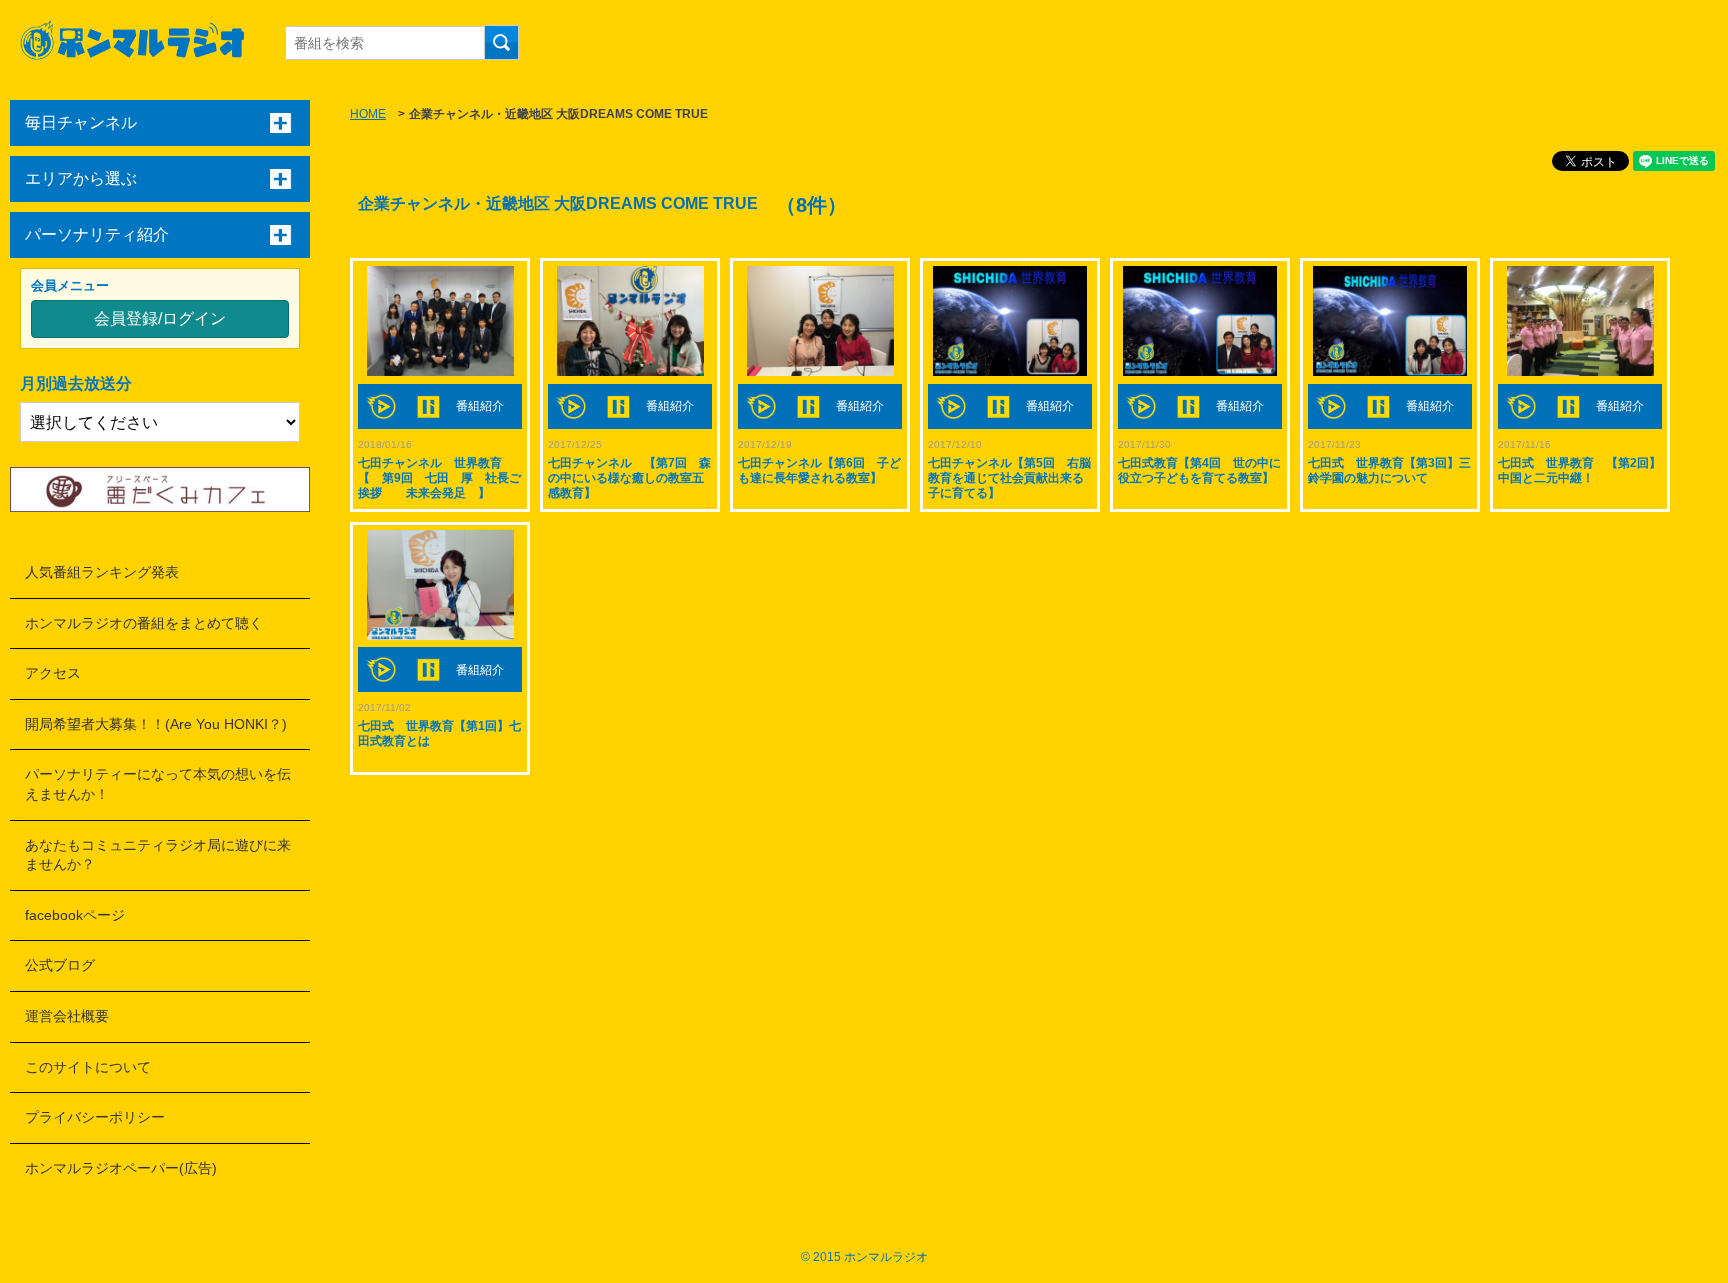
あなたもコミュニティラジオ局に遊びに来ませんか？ (158, 855)
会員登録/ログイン (160, 318)
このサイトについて (88, 1067)
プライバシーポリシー (95, 1117)
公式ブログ (60, 965)
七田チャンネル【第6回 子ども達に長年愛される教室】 (819, 470)
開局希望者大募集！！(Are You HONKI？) (156, 724)
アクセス (53, 673)
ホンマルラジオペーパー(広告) (121, 1168)
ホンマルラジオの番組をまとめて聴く (144, 623)
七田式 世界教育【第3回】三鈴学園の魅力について (1389, 470)
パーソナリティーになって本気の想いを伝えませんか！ (158, 784)
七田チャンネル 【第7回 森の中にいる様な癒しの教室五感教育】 (629, 478)
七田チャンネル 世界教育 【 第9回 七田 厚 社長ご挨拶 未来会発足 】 (439, 478)
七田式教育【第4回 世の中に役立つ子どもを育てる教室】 (1199, 470)
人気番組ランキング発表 (102, 572)
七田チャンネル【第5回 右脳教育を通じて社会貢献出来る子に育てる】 (1009, 478)
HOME (368, 114)
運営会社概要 (67, 1016)
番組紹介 (480, 405)
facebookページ (75, 915)
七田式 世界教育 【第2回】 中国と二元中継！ (1585, 470)
